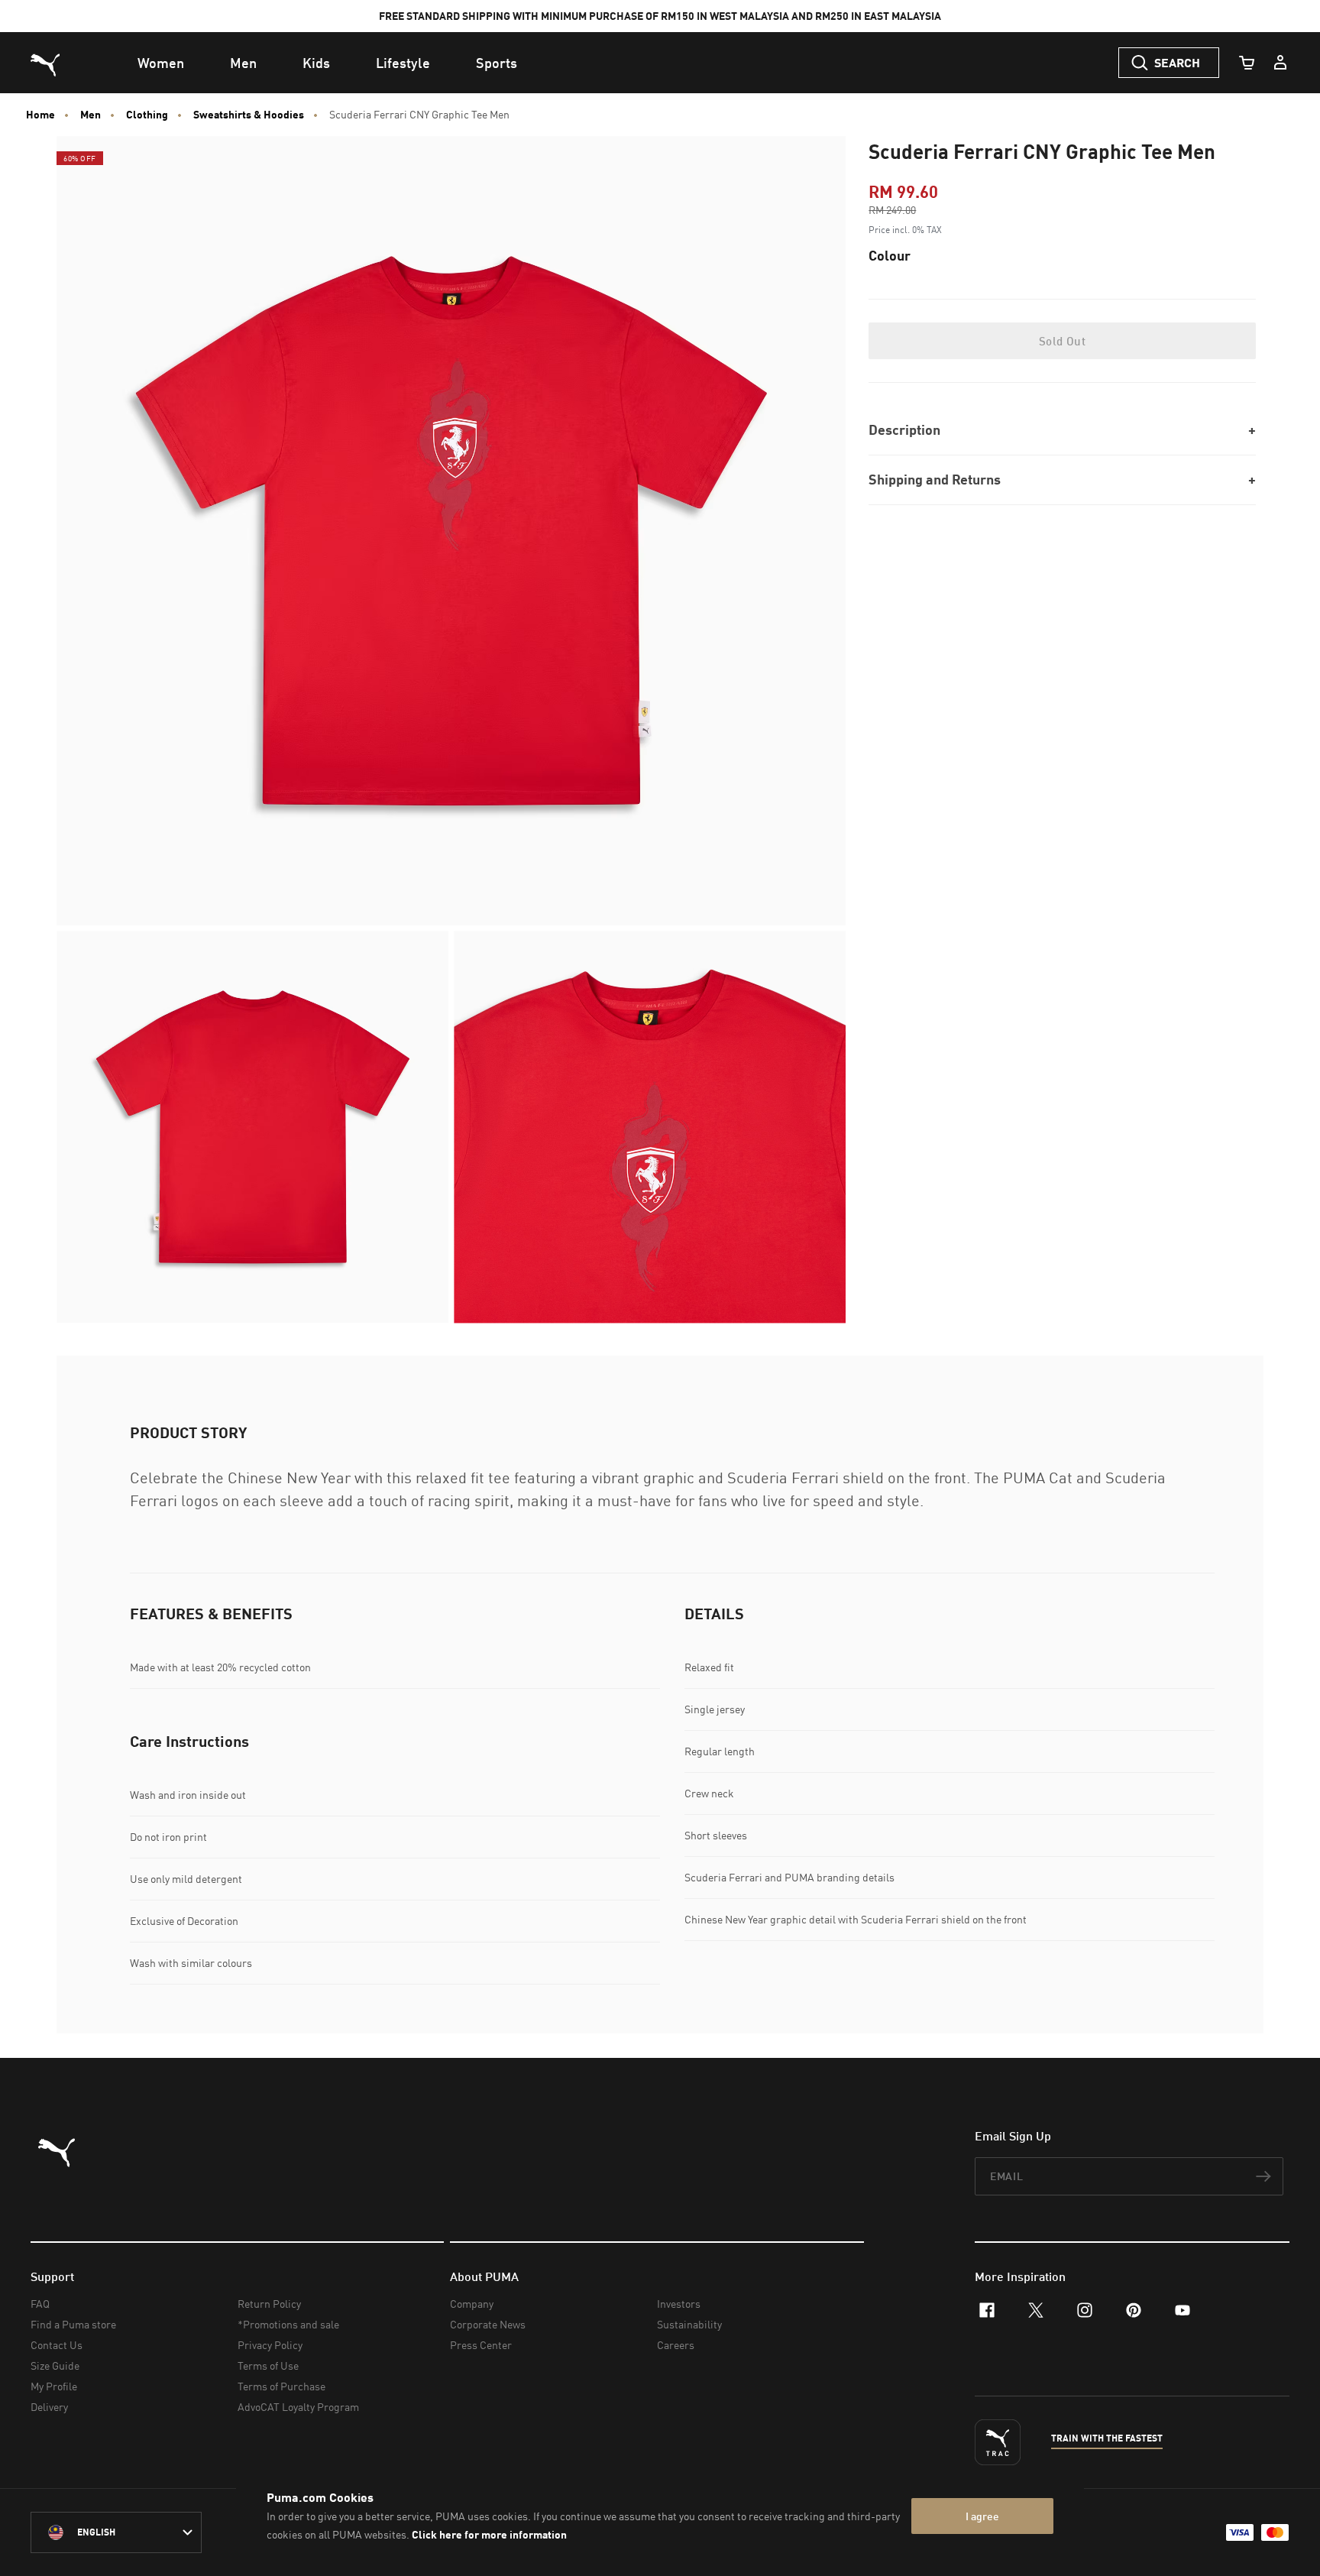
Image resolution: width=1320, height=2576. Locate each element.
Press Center (481, 2345)
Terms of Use (268, 2365)
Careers (676, 2345)
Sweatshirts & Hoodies (249, 115)
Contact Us (57, 2345)
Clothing (147, 115)
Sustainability (689, 2324)
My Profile (54, 2386)
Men (91, 115)
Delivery (49, 2407)
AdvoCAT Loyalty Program (298, 2407)
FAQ (40, 2304)
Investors (679, 2304)
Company (472, 2304)
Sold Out (1062, 341)
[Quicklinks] (1280, 63)
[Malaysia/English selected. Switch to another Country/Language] (116, 2532)
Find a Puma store (73, 2324)
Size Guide (55, 2365)
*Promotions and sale (288, 2324)
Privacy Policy (270, 2345)
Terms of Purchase (281, 2386)
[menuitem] (161, 63)
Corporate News (488, 2324)
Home (40, 115)
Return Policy (269, 2304)
